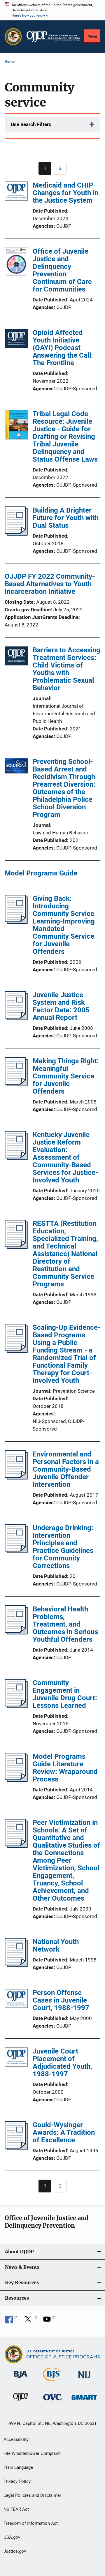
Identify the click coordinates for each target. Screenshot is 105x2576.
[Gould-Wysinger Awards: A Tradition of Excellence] (16, 2148)
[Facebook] (11, 2321)
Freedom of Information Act (31, 2523)
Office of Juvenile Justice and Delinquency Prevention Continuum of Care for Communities (62, 270)
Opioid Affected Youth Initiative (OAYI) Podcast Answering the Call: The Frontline (63, 348)
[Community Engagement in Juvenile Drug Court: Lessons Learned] (16, 1706)
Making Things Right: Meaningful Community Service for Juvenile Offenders (66, 1076)
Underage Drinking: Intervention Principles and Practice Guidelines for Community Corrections (63, 1547)
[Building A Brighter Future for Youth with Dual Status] (16, 534)
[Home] (53, 37)
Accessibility (16, 2439)
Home (10, 62)
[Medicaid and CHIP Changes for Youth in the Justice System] (16, 192)
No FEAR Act (16, 2509)
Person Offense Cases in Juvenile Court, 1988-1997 (61, 2000)
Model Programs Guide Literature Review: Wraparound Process (65, 1768)
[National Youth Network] (16, 1965)
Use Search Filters (31, 124)
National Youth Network (56, 1945)
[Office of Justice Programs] (13, 37)
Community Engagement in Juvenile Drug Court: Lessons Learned (65, 1694)
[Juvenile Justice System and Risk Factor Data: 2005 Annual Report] (16, 1018)
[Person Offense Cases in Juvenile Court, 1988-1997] (16, 1999)
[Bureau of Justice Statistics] (52, 2382)
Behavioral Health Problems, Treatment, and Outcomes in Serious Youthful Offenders (65, 1624)
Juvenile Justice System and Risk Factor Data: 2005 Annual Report (61, 1006)
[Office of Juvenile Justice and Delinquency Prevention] (21, 2402)
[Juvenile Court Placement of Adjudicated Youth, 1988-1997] (16, 2058)
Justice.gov (15, 2551)
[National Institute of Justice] (84, 2379)
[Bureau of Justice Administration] (21, 2379)
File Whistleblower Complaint (32, 2453)
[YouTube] (49, 2321)
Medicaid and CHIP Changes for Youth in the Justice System (65, 193)
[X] (30, 2321)
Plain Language (18, 2467)
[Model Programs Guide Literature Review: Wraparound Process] (16, 1780)
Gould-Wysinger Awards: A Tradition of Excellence (64, 2132)
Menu (92, 36)
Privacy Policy (17, 2481)
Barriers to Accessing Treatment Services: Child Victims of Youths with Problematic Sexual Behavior (66, 669)
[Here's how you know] (52, 10)
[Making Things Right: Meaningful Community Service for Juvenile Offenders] (16, 1085)
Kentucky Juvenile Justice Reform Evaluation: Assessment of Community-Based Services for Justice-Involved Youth (65, 1157)
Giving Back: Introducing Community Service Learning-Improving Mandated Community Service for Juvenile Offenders (64, 925)
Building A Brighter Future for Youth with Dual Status (66, 518)
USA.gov (12, 2537)
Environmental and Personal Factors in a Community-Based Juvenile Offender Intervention (66, 1469)
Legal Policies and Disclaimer (32, 2495)
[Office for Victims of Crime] (52, 2401)
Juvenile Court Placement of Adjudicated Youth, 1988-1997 (62, 2063)
